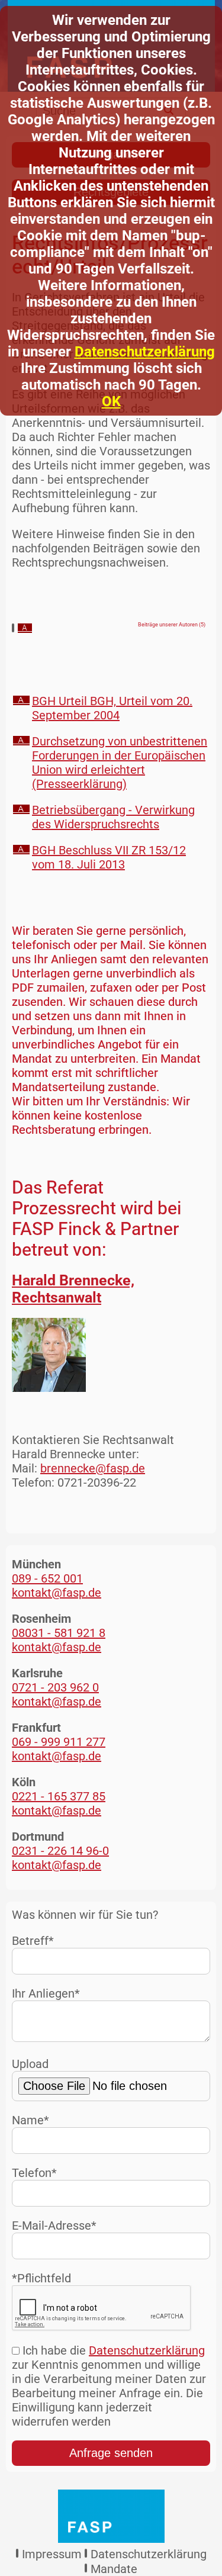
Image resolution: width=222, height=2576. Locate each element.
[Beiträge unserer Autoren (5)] (25, 629)
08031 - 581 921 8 (59, 1633)
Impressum (52, 2554)
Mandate (114, 2569)
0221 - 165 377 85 (59, 1796)
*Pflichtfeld (41, 2278)
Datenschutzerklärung (145, 352)
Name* (30, 2120)
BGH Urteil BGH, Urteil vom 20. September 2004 (112, 708)
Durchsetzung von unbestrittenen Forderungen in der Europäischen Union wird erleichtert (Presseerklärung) (120, 763)
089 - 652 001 (47, 1578)
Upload (30, 2064)
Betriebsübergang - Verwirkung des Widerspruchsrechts (113, 817)
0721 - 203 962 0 (55, 1687)
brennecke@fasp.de (93, 1468)
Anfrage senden (111, 2453)
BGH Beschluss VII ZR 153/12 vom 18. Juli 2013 (109, 857)
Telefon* (34, 2173)
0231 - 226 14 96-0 (60, 1851)
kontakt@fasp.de (57, 1593)
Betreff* (33, 1941)
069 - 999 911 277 (59, 1742)
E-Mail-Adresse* (54, 2226)
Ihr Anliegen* (46, 1993)
